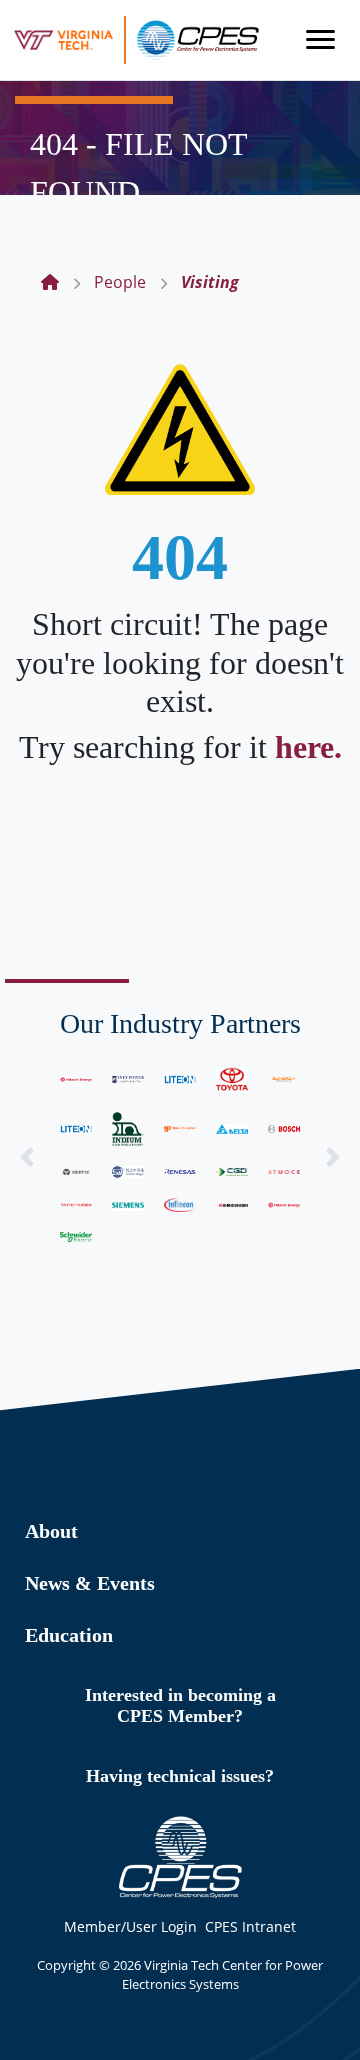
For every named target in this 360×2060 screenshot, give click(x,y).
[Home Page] (50, 282)
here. (308, 747)
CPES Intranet (250, 1926)
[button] (27, 1157)
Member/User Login (130, 1926)
